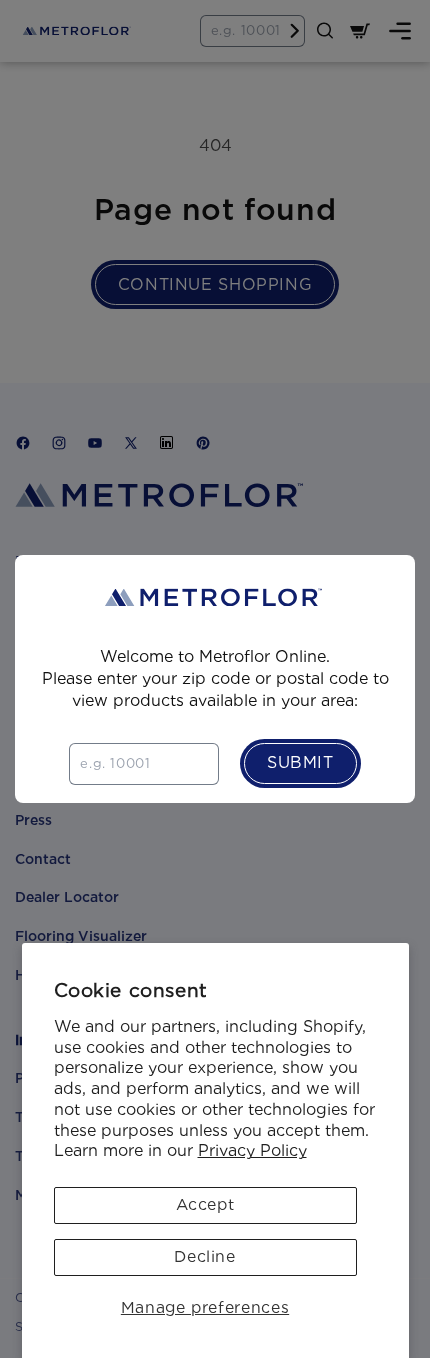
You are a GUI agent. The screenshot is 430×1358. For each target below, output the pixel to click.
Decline (204, 1256)
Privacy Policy (252, 1150)
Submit (300, 762)
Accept (205, 1204)
